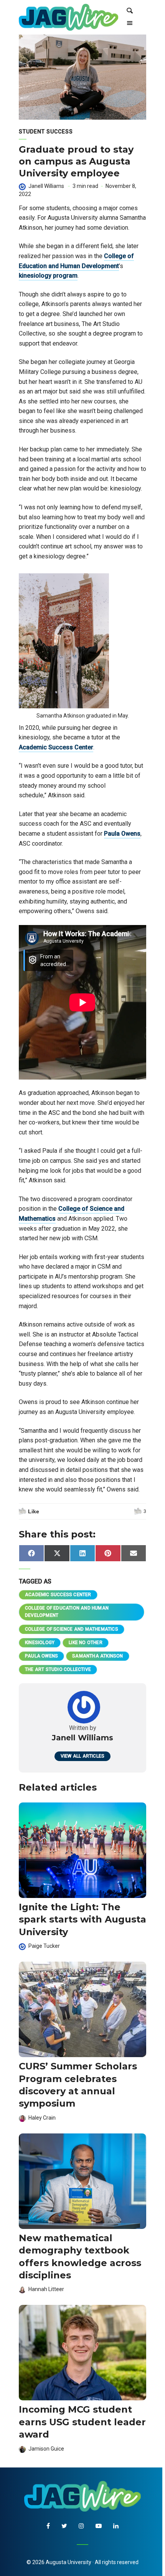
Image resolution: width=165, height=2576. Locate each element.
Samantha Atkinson (97, 1656)
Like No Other (86, 1643)
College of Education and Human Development (67, 1612)
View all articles (82, 1756)
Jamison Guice (46, 2449)
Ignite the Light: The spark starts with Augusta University (82, 1919)
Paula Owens (122, 834)
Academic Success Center (56, 747)
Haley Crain (42, 2118)
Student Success (46, 132)
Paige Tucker (44, 1946)
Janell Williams (47, 186)
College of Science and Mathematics (72, 1629)
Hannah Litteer (46, 2289)
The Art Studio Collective (58, 1669)
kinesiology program (48, 276)
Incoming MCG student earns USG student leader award (82, 2422)
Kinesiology (40, 1643)
